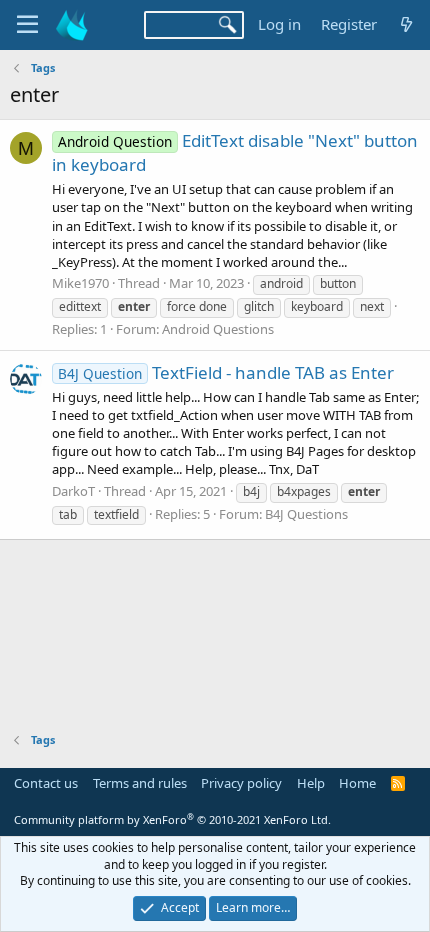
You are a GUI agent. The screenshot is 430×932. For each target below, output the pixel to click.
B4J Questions (306, 514)
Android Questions (218, 329)
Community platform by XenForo (172, 819)
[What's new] (406, 24)
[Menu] (27, 25)
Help (311, 783)
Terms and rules (140, 783)
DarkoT (73, 491)
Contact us (46, 783)
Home (357, 783)
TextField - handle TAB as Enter (226, 372)
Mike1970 (80, 283)
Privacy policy (241, 783)
